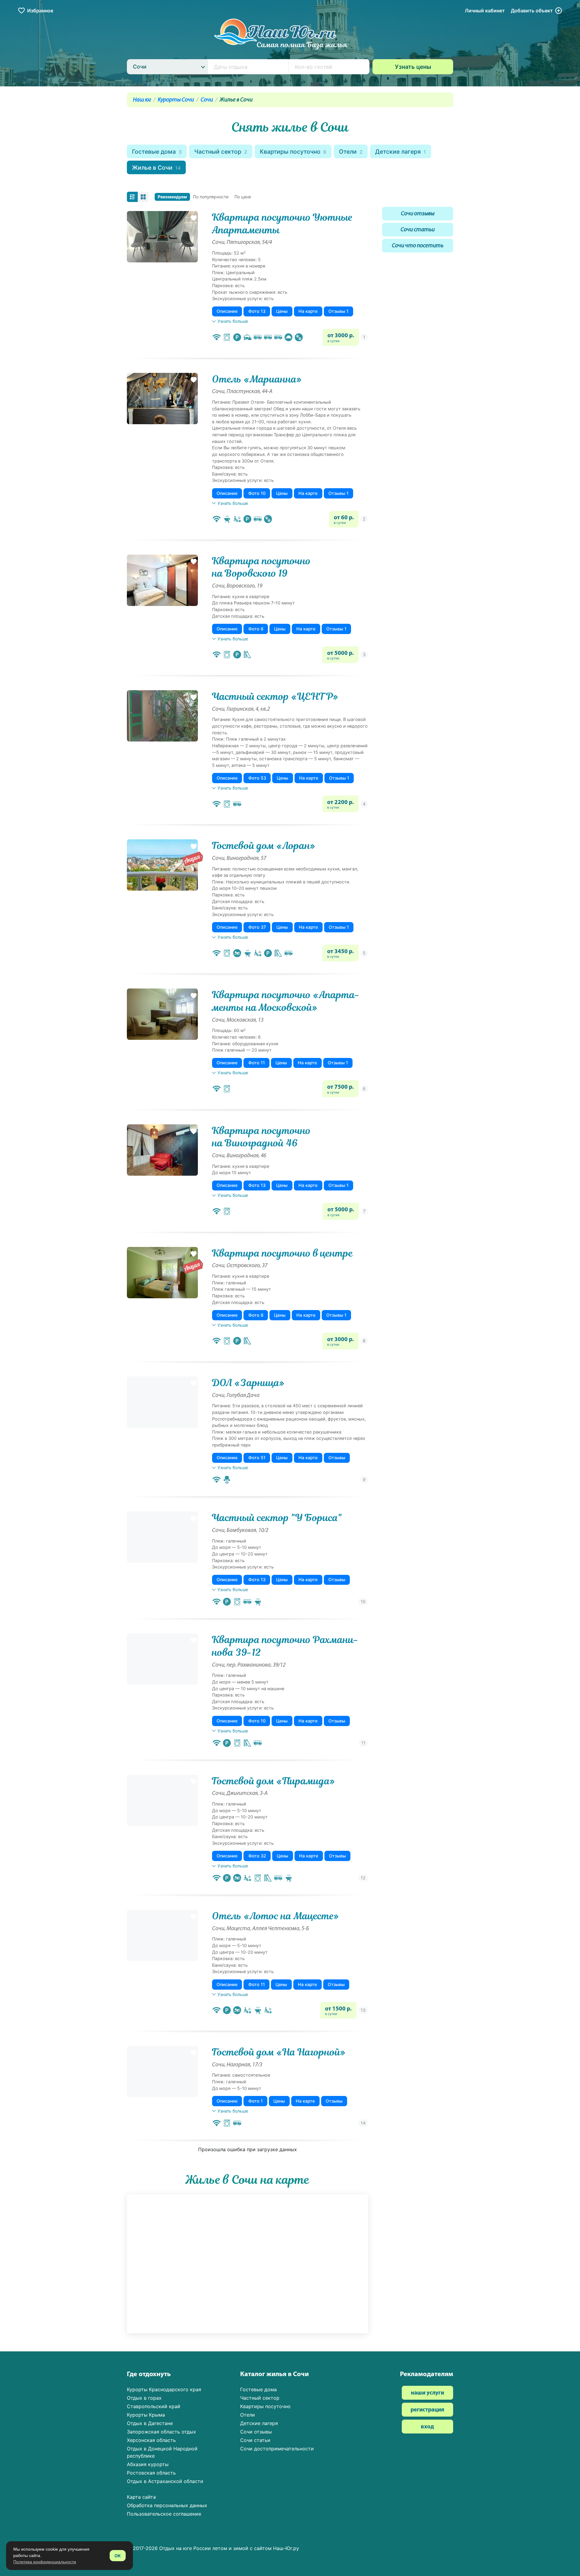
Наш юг (142, 100)
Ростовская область (151, 2473)
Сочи (207, 100)
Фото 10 (257, 493)
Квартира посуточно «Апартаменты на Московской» (286, 1001)
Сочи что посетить (418, 246)
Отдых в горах (144, 2398)
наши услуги (427, 2393)
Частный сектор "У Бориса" (277, 1518)
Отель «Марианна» (257, 379)
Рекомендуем (172, 197)
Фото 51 (257, 1458)
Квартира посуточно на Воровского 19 (261, 567)
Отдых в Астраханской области (165, 2481)
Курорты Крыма (146, 2415)
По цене (243, 197)
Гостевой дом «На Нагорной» (279, 2052)
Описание (227, 311)
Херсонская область (151, 2440)
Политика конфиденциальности (45, 2562)
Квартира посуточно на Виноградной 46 (261, 1137)
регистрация (427, 2410)
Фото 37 (257, 927)
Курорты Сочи (176, 100)
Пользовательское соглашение (164, 2514)
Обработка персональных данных (167, 2505)
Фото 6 (256, 629)
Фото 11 (257, 1063)
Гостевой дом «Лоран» (264, 846)
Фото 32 (257, 1856)
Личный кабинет (485, 11)
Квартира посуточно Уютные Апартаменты (282, 224)
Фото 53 (257, 778)
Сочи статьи (418, 230)
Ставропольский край (154, 2406)
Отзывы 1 (338, 311)
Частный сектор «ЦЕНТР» (275, 697)
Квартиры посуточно (293, 152)
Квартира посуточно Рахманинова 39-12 (285, 1646)
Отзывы (337, 1458)
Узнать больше (233, 321)
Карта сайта (141, 2497)
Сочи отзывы (418, 214)
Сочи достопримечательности (277, 2449)
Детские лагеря (401, 152)
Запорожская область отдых (161, 2432)
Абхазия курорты (148, 2464)
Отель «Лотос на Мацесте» (275, 1916)
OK (118, 2556)
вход (427, 2427)
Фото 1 (256, 2101)
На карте (308, 311)
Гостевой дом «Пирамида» (274, 1781)
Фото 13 (257, 311)
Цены (282, 311)
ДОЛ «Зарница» (248, 1383)
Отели (351, 152)
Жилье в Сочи (156, 168)
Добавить (532, 11)
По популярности (211, 197)
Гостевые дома (157, 152)
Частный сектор (221, 152)
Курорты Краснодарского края (164, 2389)
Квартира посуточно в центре (282, 1253)
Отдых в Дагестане (150, 2423)
